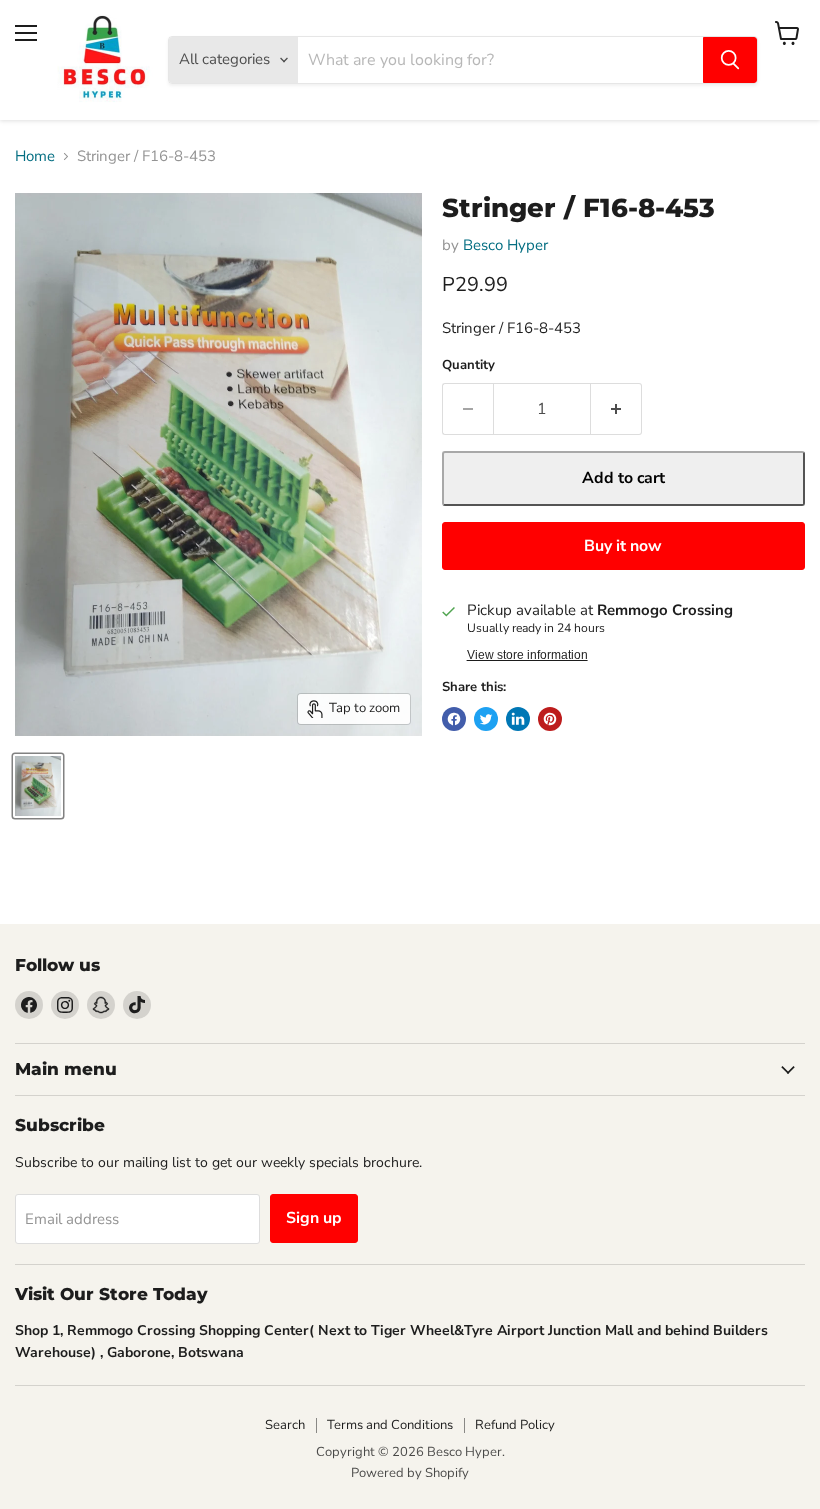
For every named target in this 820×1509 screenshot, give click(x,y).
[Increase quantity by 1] (616, 409)
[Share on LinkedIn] (518, 719)
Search (285, 1425)
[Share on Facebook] (454, 719)
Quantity (468, 365)
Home (35, 156)
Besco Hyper (505, 245)
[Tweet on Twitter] (486, 719)
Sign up (314, 1218)
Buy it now (623, 546)
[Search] (730, 60)
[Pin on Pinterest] (550, 719)
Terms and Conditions (390, 1425)
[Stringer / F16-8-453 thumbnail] (38, 786)
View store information (527, 655)
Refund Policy (515, 1425)
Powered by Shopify (410, 1473)
